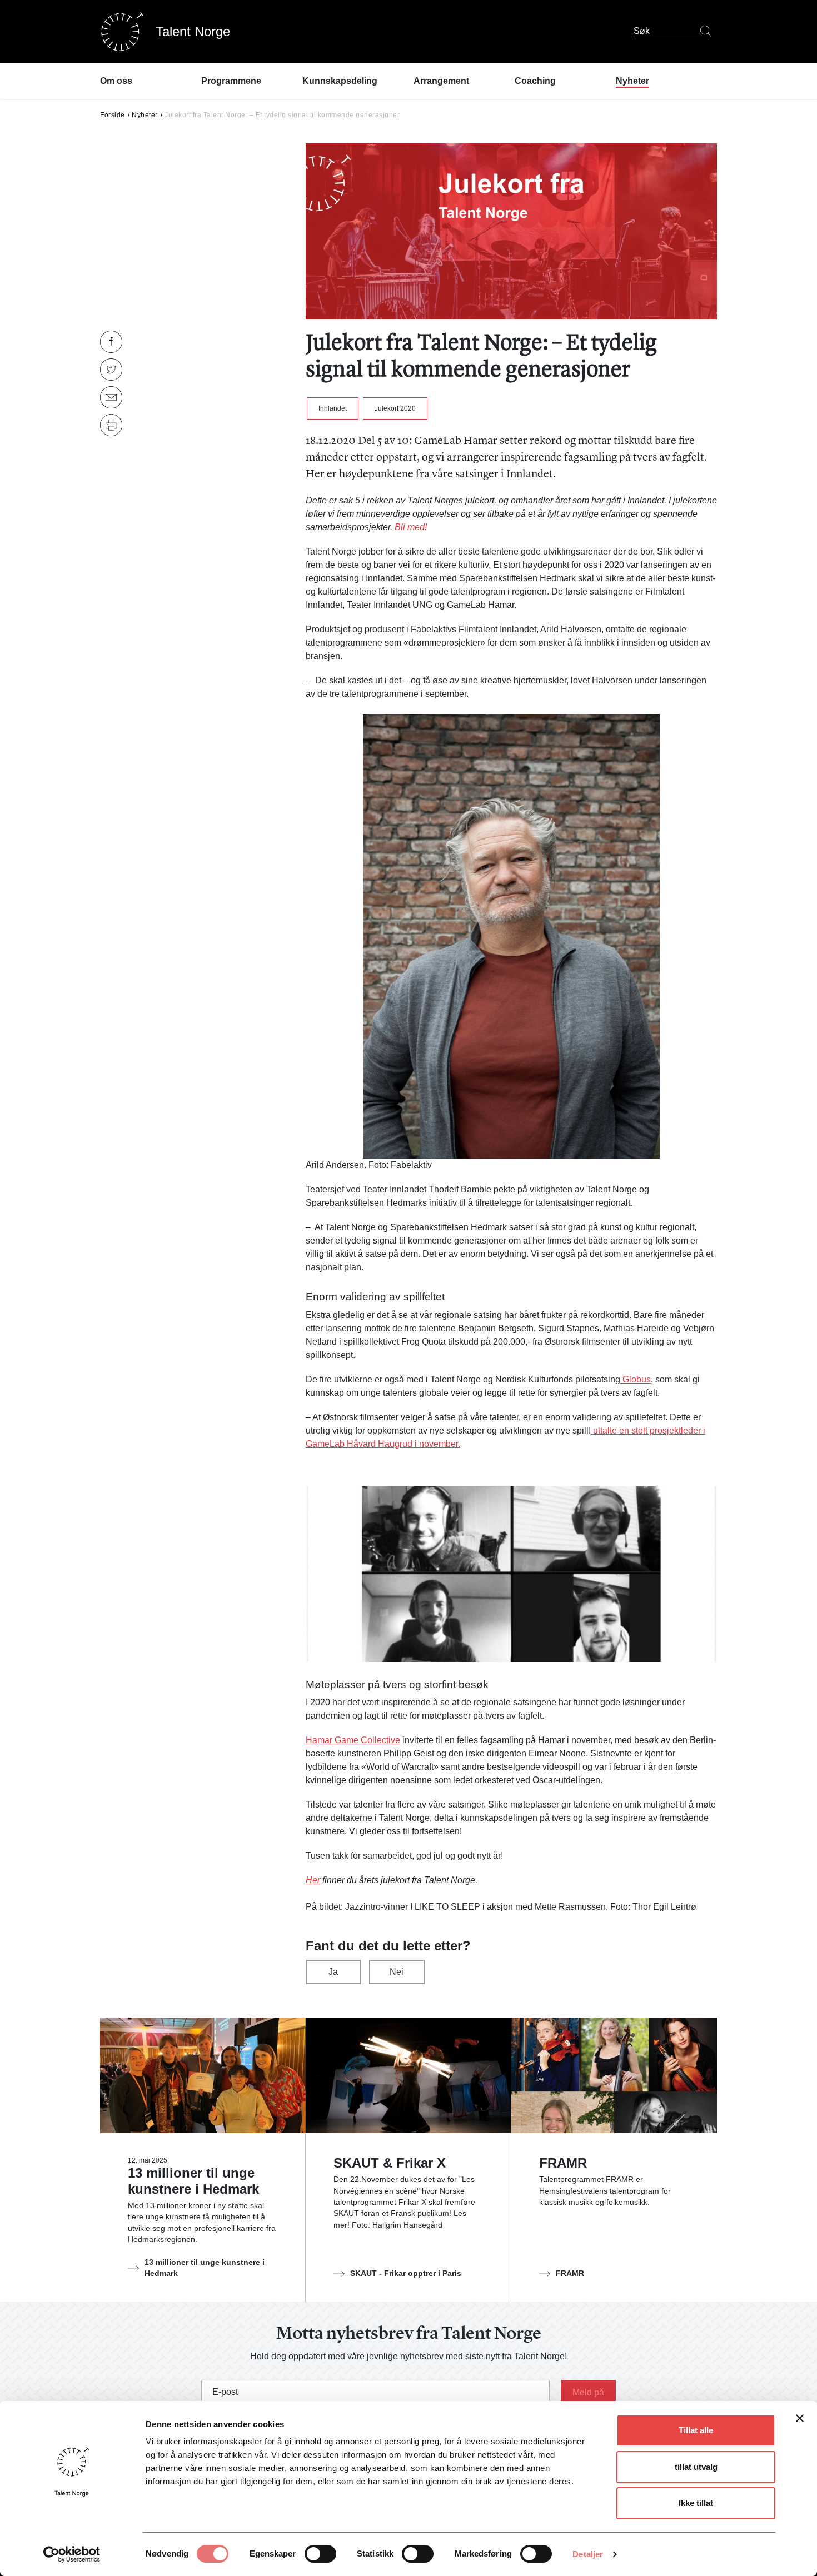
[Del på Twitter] (111, 370)
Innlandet (333, 408)
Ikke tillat (696, 2503)
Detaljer (588, 2554)
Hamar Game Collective (353, 1740)
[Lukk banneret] (800, 2421)
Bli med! (411, 527)
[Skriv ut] (111, 425)
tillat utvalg (696, 2467)
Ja (333, 1972)
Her (313, 1880)
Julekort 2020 (395, 408)
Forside (113, 115)
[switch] (320, 2554)
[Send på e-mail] (111, 397)
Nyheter (145, 115)
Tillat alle (696, 2430)
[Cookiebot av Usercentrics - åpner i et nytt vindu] (72, 2554)
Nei (397, 1972)
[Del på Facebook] (111, 342)
